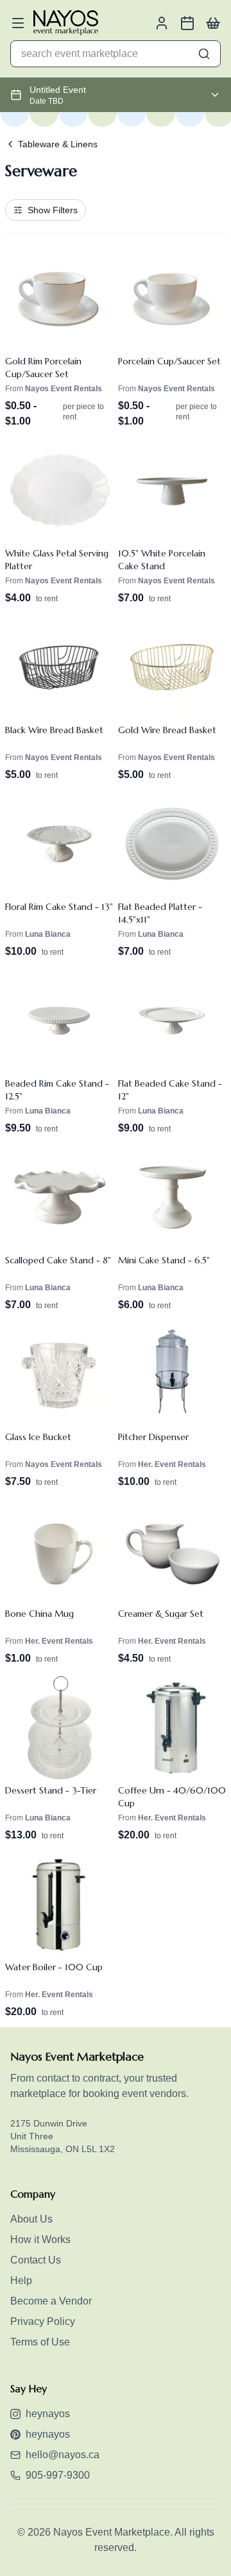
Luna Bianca (48, 934)
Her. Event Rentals (172, 1464)
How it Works (40, 2240)
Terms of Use (40, 2342)
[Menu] (18, 23)
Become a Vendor (51, 2301)
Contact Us (36, 2260)
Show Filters (53, 210)
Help (21, 2280)
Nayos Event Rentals (64, 389)
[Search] (204, 54)
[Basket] (213, 23)
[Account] (162, 23)
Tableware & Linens (58, 144)
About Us (31, 2219)
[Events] (187, 23)
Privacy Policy (43, 2321)
